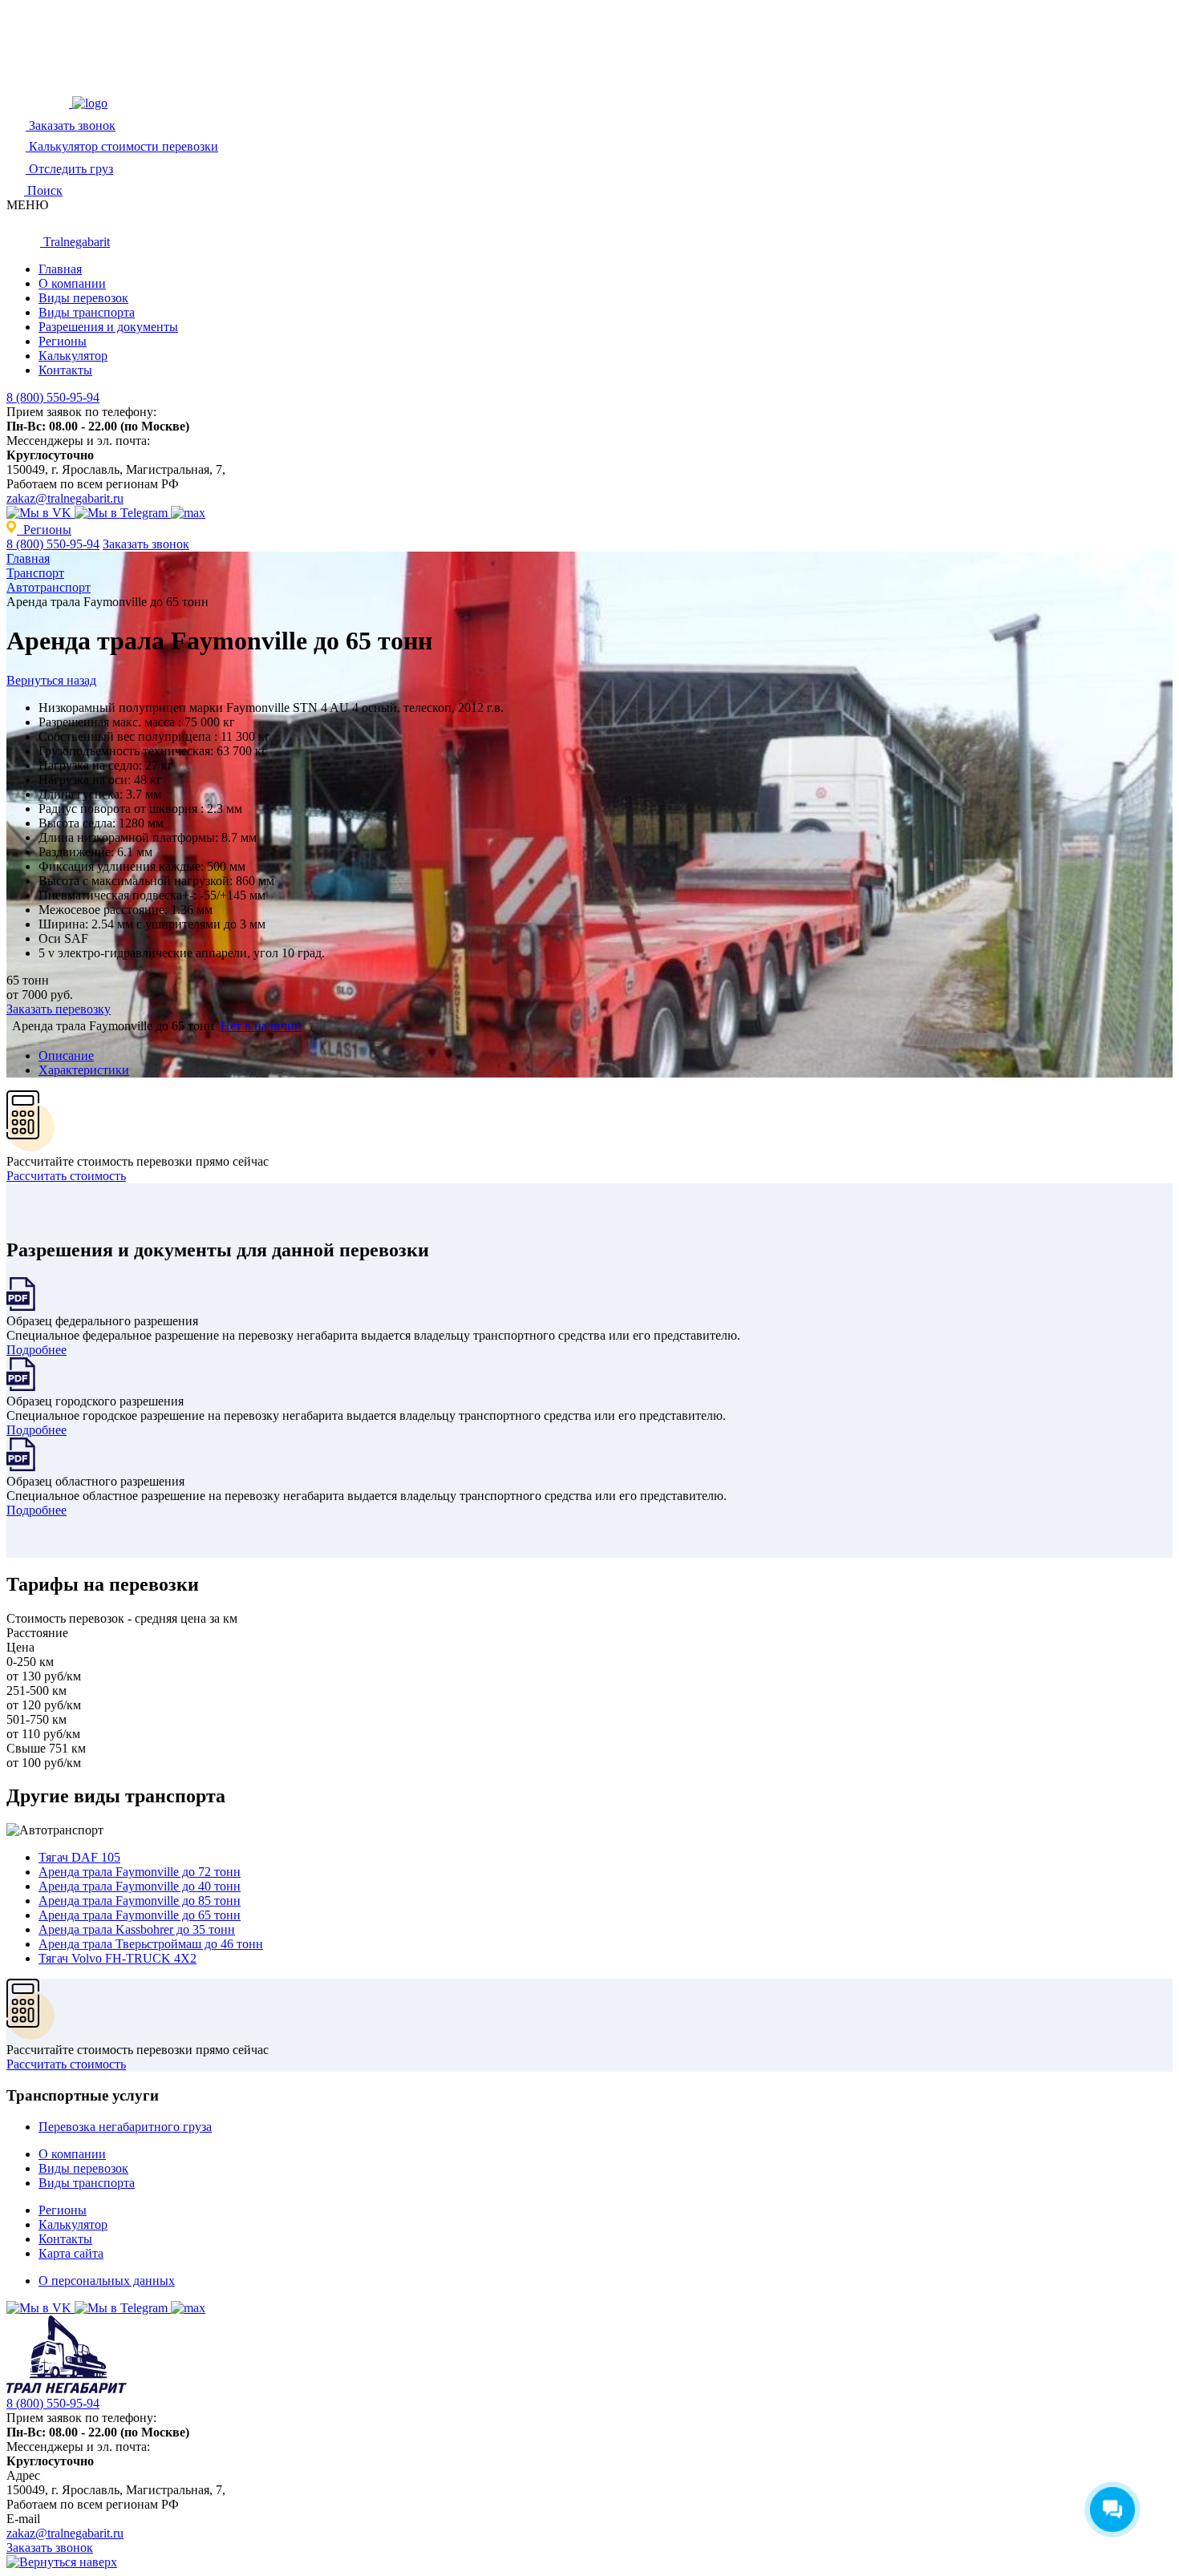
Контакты (65, 370)
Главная (60, 269)
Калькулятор (73, 356)
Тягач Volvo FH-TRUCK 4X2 (117, 1958)
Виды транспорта (87, 312)
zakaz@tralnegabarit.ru (65, 498)
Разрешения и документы (108, 327)
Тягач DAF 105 (79, 1857)
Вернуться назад (51, 680)
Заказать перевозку (59, 1009)
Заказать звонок (146, 544)
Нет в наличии (261, 1026)
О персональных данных (107, 2281)
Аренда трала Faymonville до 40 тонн (140, 1886)
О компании (72, 283)
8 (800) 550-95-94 (53, 397)
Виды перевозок (83, 298)
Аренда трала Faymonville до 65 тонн (140, 1915)
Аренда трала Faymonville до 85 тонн (140, 1901)
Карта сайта (71, 2253)
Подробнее (36, 1350)
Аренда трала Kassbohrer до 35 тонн (137, 1929)
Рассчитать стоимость (66, 1176)
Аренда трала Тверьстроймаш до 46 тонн (151, 1944)
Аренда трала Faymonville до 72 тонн (140, 1872)
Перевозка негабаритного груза (125, 2127)
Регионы (63, 341)
